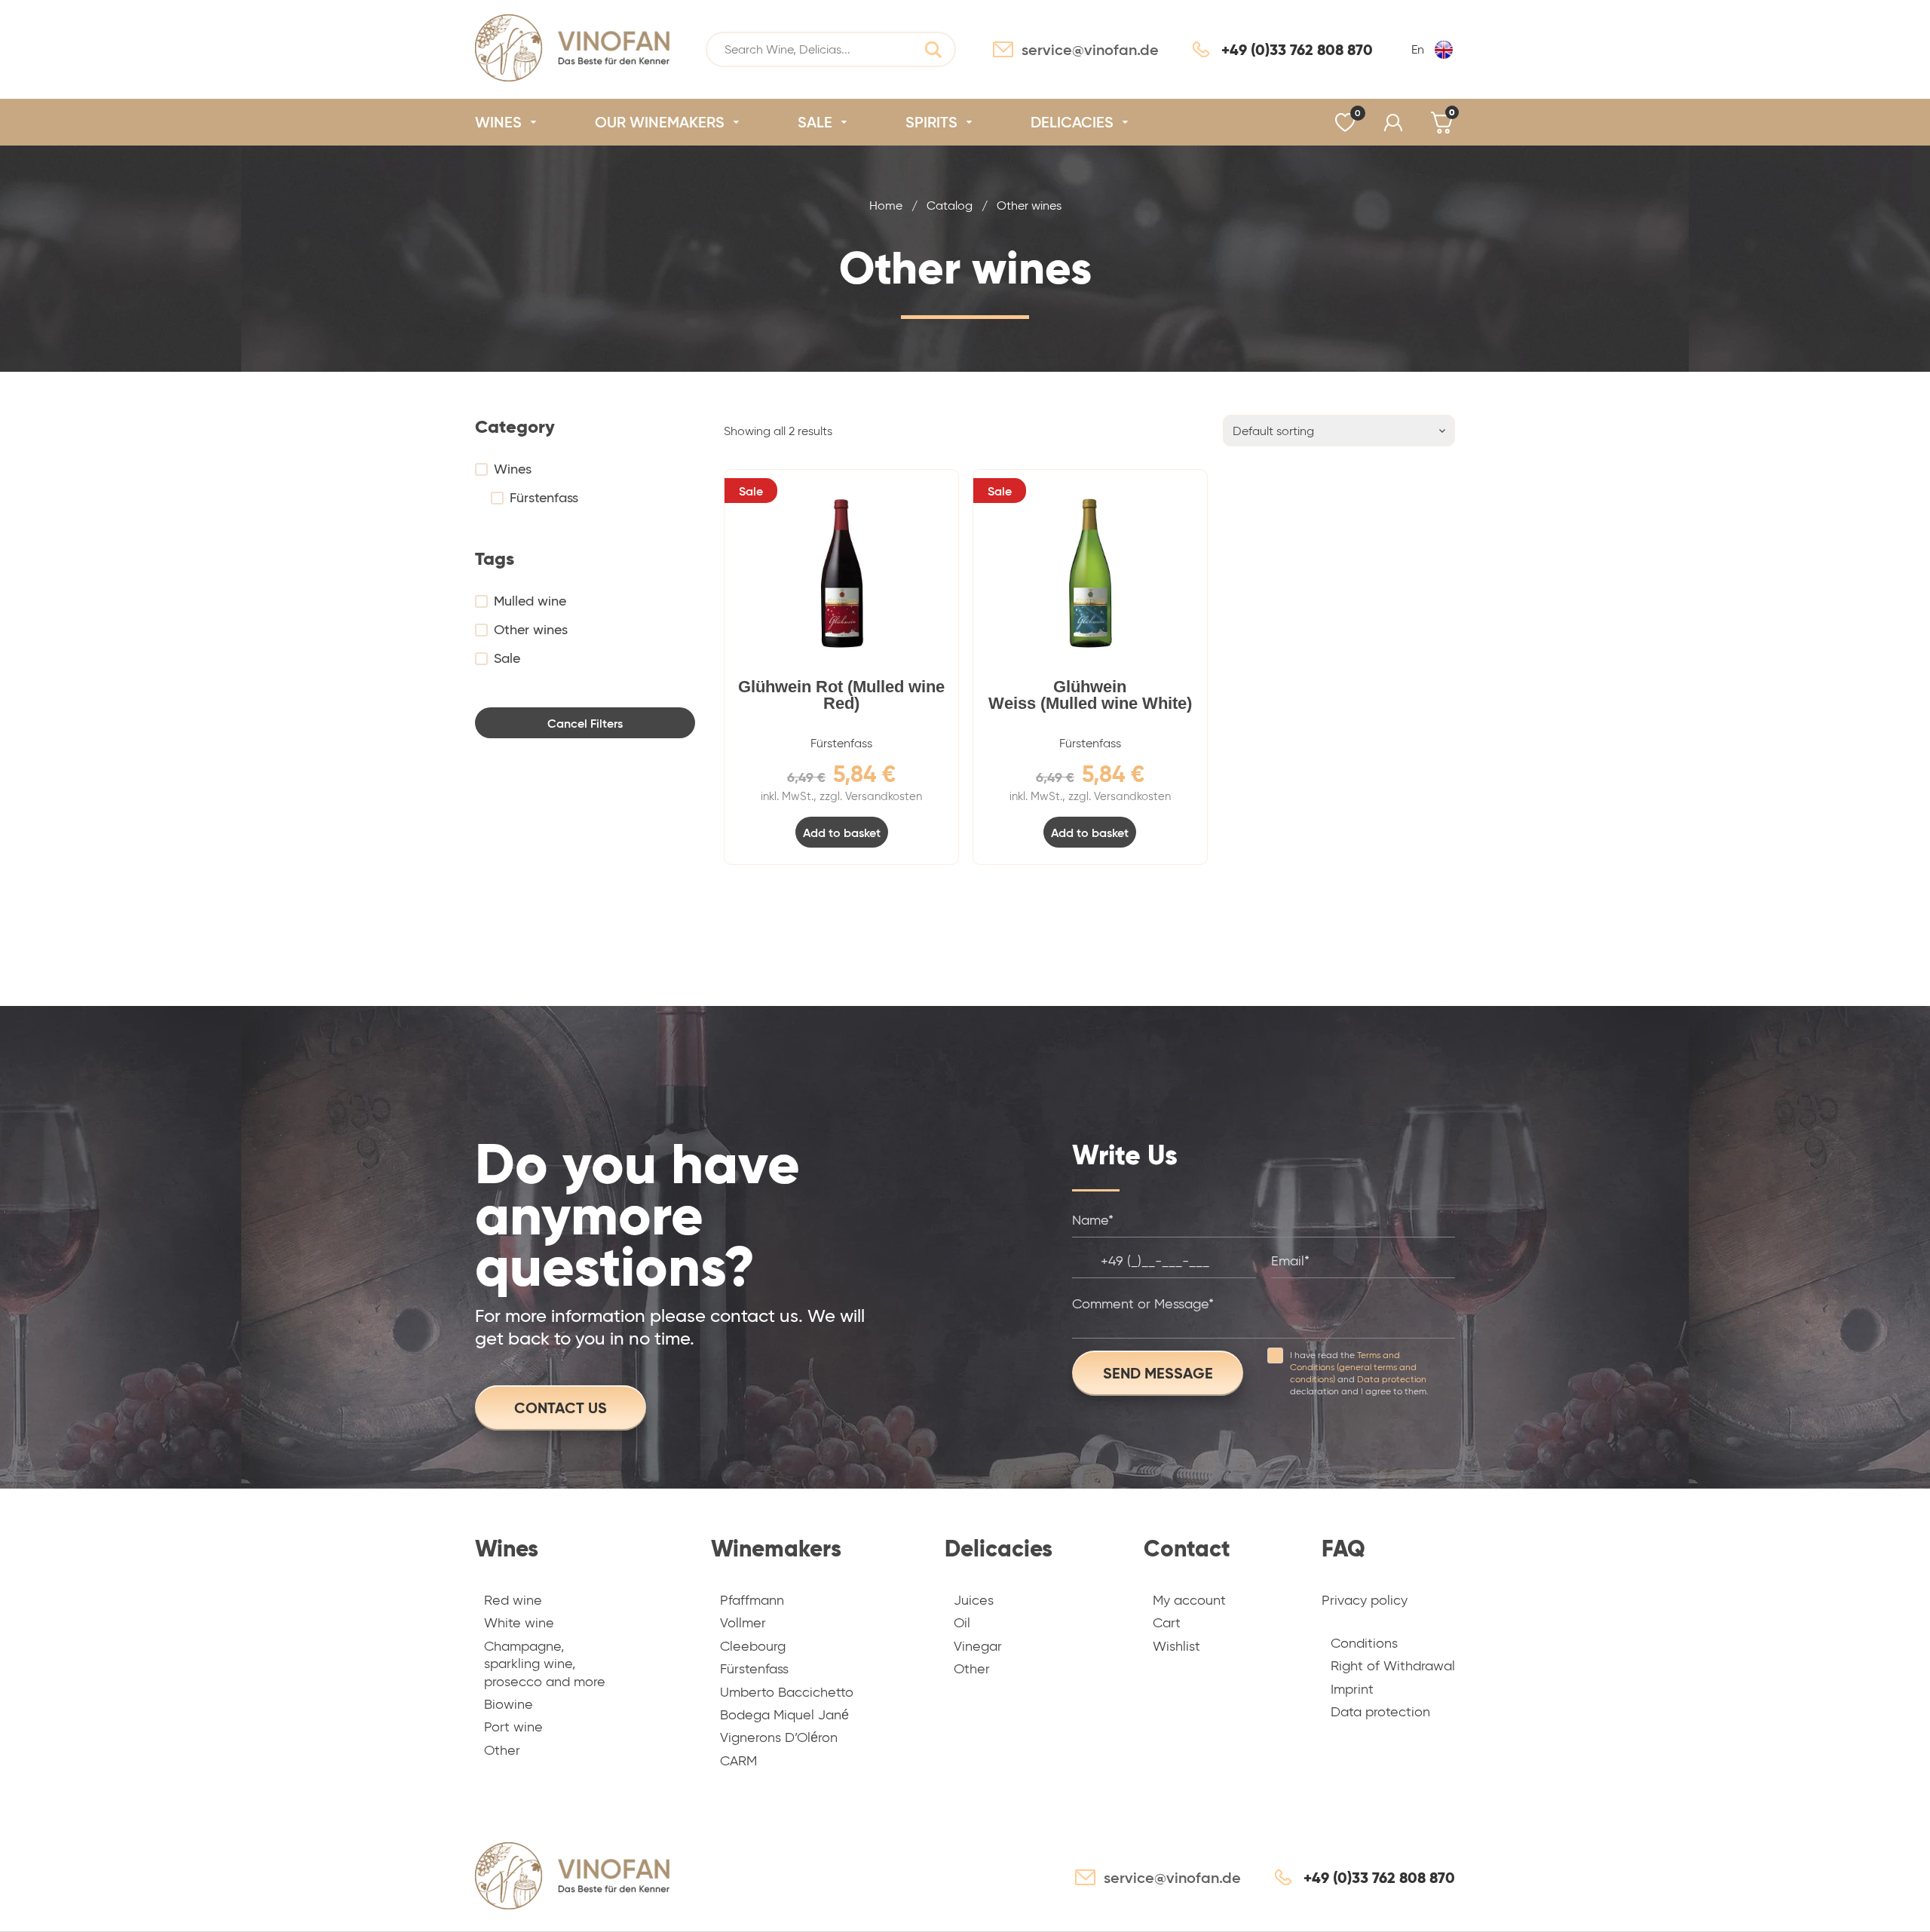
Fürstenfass (544, 498)
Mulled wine (530, 601)
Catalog (950, 205)
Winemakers (776, 1549)
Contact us (561, 1408)
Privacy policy (1365, 1600)
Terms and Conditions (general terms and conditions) (1353, 1367)
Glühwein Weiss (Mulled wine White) (1090, 695)
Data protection (1392, 1379)
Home (886, 205)
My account (1393, 123)
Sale (507, 658)
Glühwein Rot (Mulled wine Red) (841, 695)
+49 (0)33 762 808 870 (1297, 50)
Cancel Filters (585, 723)
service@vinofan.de (1090, 50)
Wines (513, 469)
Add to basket (842, 833)
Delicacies (999, 1549)
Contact (1187, 1549)
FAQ (1343, 1549)
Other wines (531, 630)
